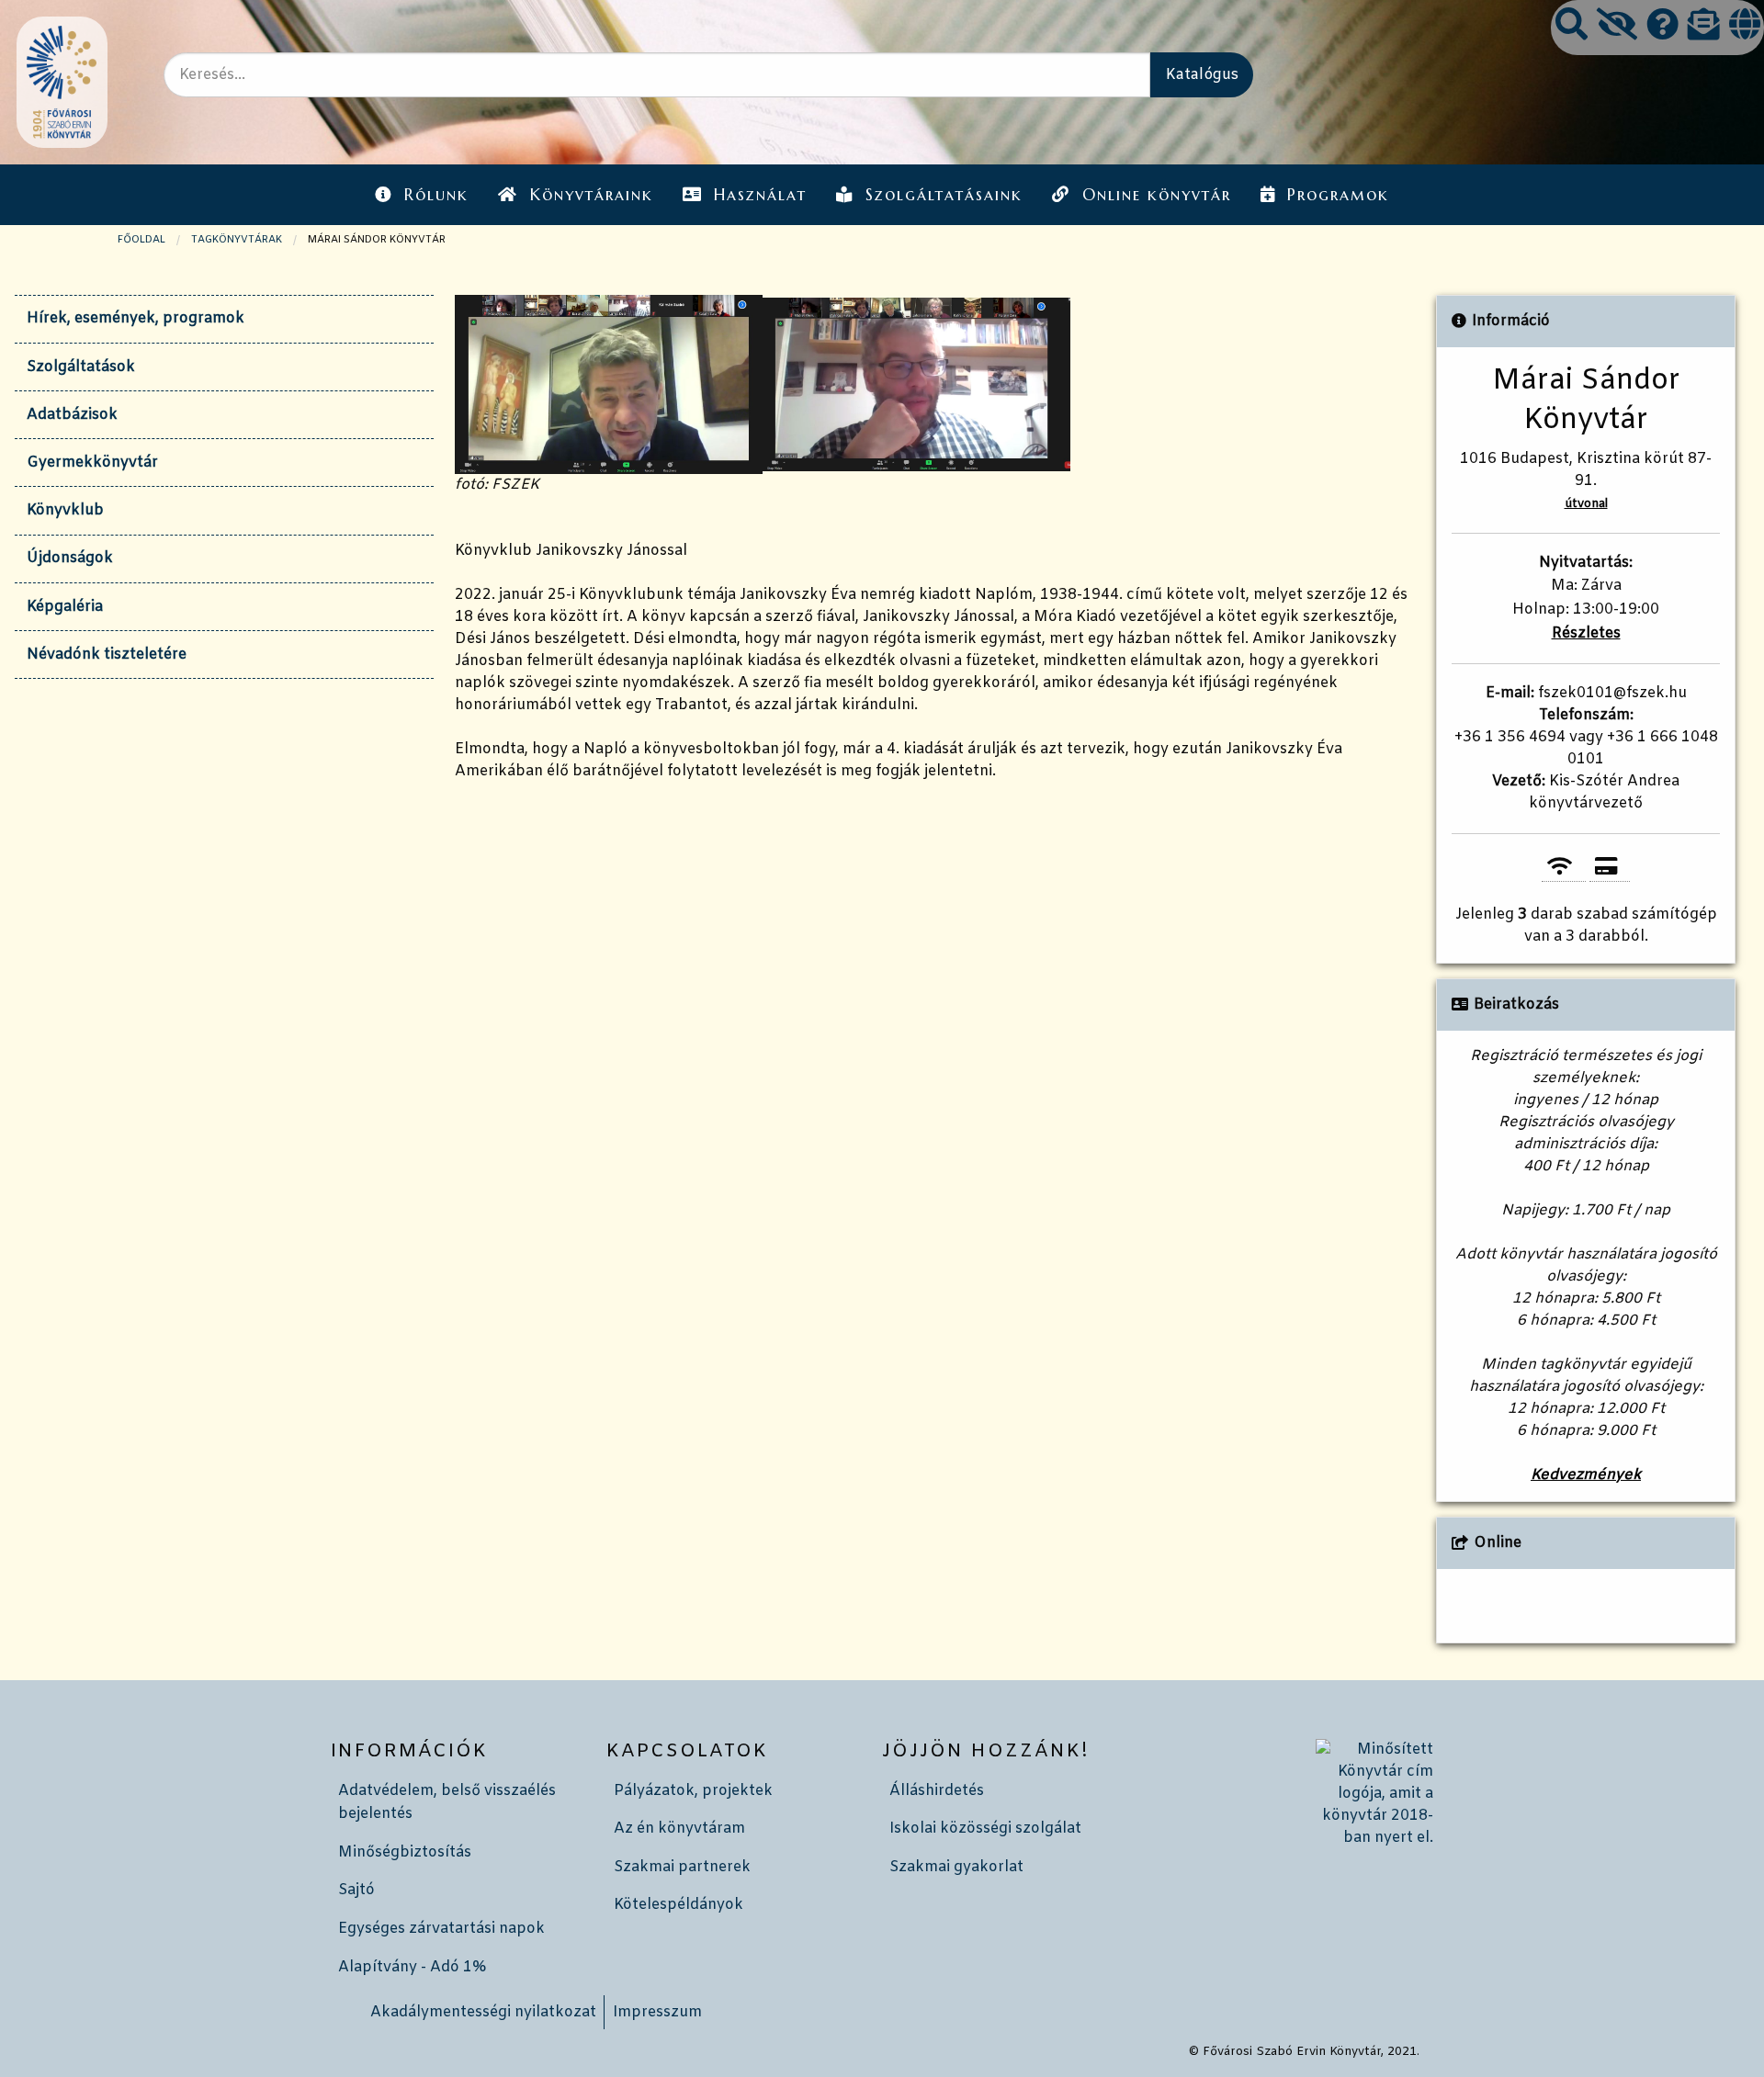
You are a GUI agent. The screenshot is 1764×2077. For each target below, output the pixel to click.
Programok (1338, 195)
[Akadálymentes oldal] (1617, 27)
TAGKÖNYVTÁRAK (237, 240)
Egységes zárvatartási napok (441, 1929)
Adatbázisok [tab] (72, 415)
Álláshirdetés (937, 1791)
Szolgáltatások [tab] (81, 367)
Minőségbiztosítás (405, 1852)
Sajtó (356, 1890)
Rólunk (436, 195)
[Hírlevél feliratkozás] (1704, 27)
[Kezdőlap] (60, 82)
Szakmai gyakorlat (956, 1867)
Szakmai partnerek (682, 1867)
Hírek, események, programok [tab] (136, 318)
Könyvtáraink (592, 195)
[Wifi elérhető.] (1563, 867)
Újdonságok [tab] (70, 558)
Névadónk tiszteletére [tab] (107, 655)
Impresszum (657, 2012)
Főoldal (141, 240)
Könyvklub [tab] (65, 510)
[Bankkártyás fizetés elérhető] (1610, 867)
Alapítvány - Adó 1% (412, 1967)
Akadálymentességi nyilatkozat (483, 2012)
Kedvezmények (1586, 1475)
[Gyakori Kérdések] (1662, 27)
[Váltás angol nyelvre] (1745, 27)
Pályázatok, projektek (693, 1791)
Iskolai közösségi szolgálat (985, 1829)
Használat (760, 195)
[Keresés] (1572, 27)
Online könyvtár (1157, 195)
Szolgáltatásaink (944, 195)
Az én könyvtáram (679, 1829)
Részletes (1586, 633)
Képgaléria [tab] (65, 607)
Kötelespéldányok (678, 1905)
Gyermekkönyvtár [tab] (92, 463)
